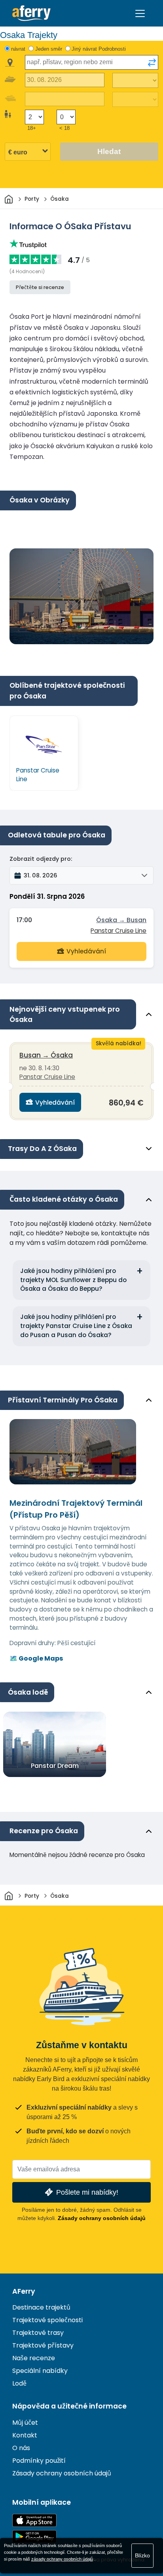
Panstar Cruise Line (118, 931)
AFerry (24, 2291)
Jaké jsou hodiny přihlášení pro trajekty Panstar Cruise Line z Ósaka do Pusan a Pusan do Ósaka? (76, 1326)
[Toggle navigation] (140, 13)
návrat (18, 49)
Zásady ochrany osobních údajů (102, 2218)
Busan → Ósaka (46, 1055)
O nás (21, 2448)
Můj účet (25, 2423)
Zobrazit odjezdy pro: (41, 859)
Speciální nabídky (40, 2371)
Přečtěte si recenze (40, 287)
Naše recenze (34, 2358)
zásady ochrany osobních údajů (62, 2559)
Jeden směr (49, 49)
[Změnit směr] (152, 63)
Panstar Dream (55, 1766)
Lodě (19, 2383)
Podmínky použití (39, 2461)
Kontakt (25, 2435)
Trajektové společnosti (47, 2320)
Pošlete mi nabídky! (87, 2192)
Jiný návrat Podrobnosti (99, 49)
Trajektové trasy (38, 2333)
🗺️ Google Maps (36, 1658)
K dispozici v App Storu (34, 2520)
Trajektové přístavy (43, 2345)
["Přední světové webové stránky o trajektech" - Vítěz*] (31, 13)
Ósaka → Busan (121, 920)
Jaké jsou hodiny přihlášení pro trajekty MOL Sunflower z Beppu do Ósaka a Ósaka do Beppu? (73, 1280)
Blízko (142, 2555)
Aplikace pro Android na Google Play (34, 2537)
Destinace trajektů (41, 2307)
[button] (81, 875)
